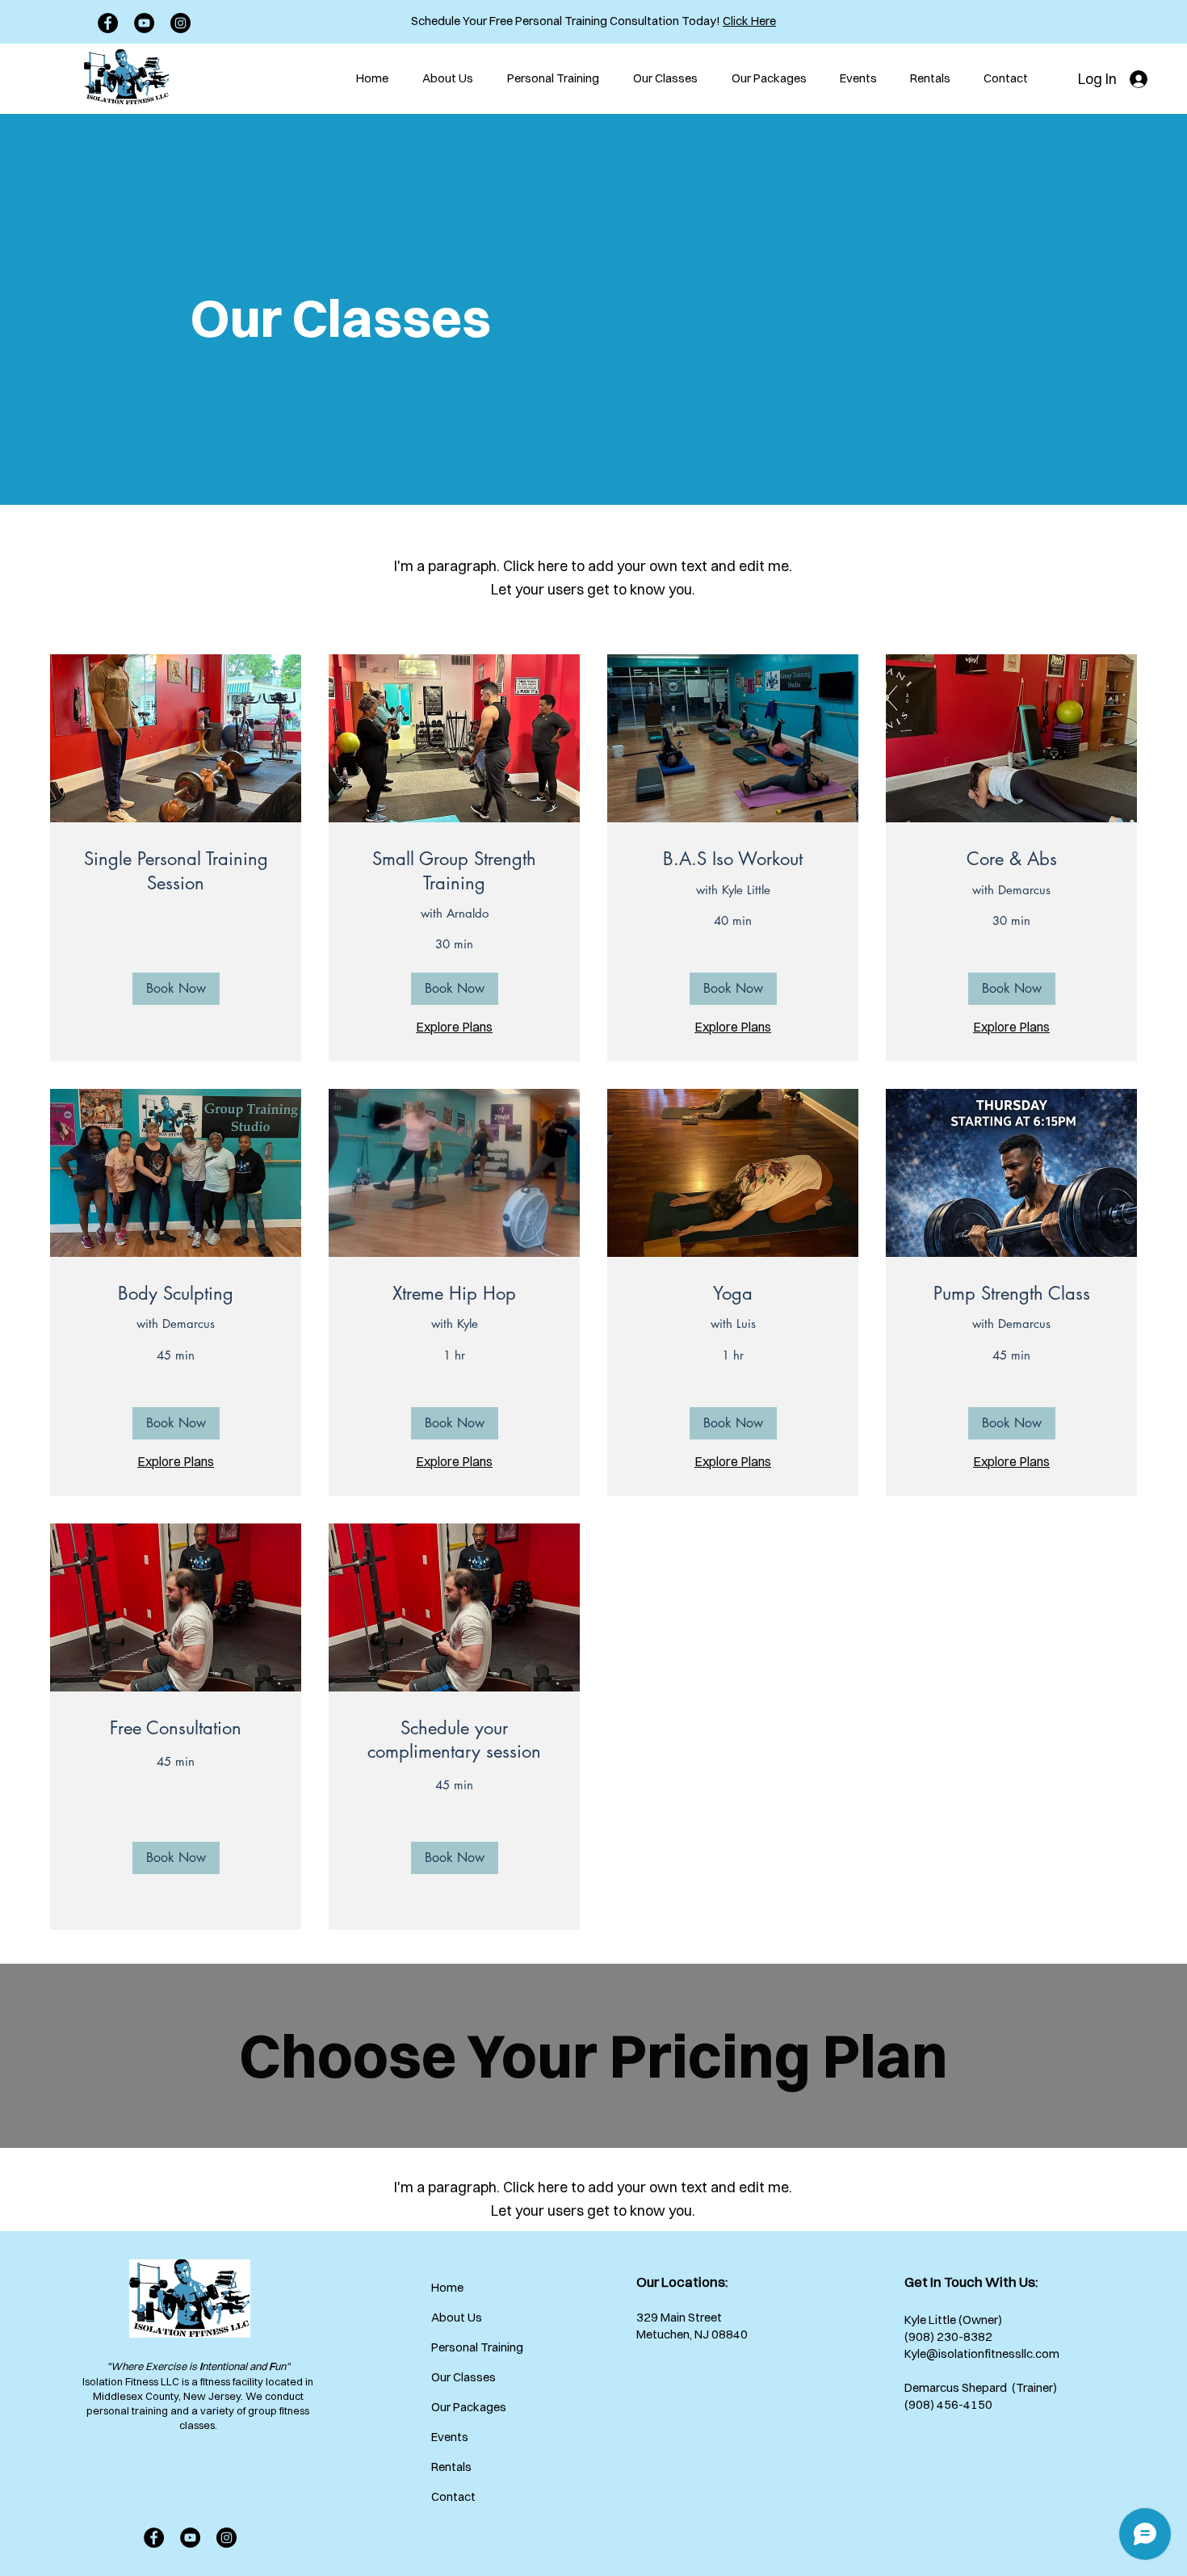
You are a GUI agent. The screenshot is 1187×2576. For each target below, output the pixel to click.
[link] (176, 871)
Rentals (451, 2467)
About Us (457, 2317)
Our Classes (463, 2377)
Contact (453, 2496)
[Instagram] (180, 23)
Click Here (749, 21)
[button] (176, 989)
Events (450, 2437)
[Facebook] (108, 23)
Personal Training (468, 2347)
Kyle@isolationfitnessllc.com (982, 2353)
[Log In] (1141, 79)
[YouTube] (144, 23)
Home (447, 2287)
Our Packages (468, 2407)
